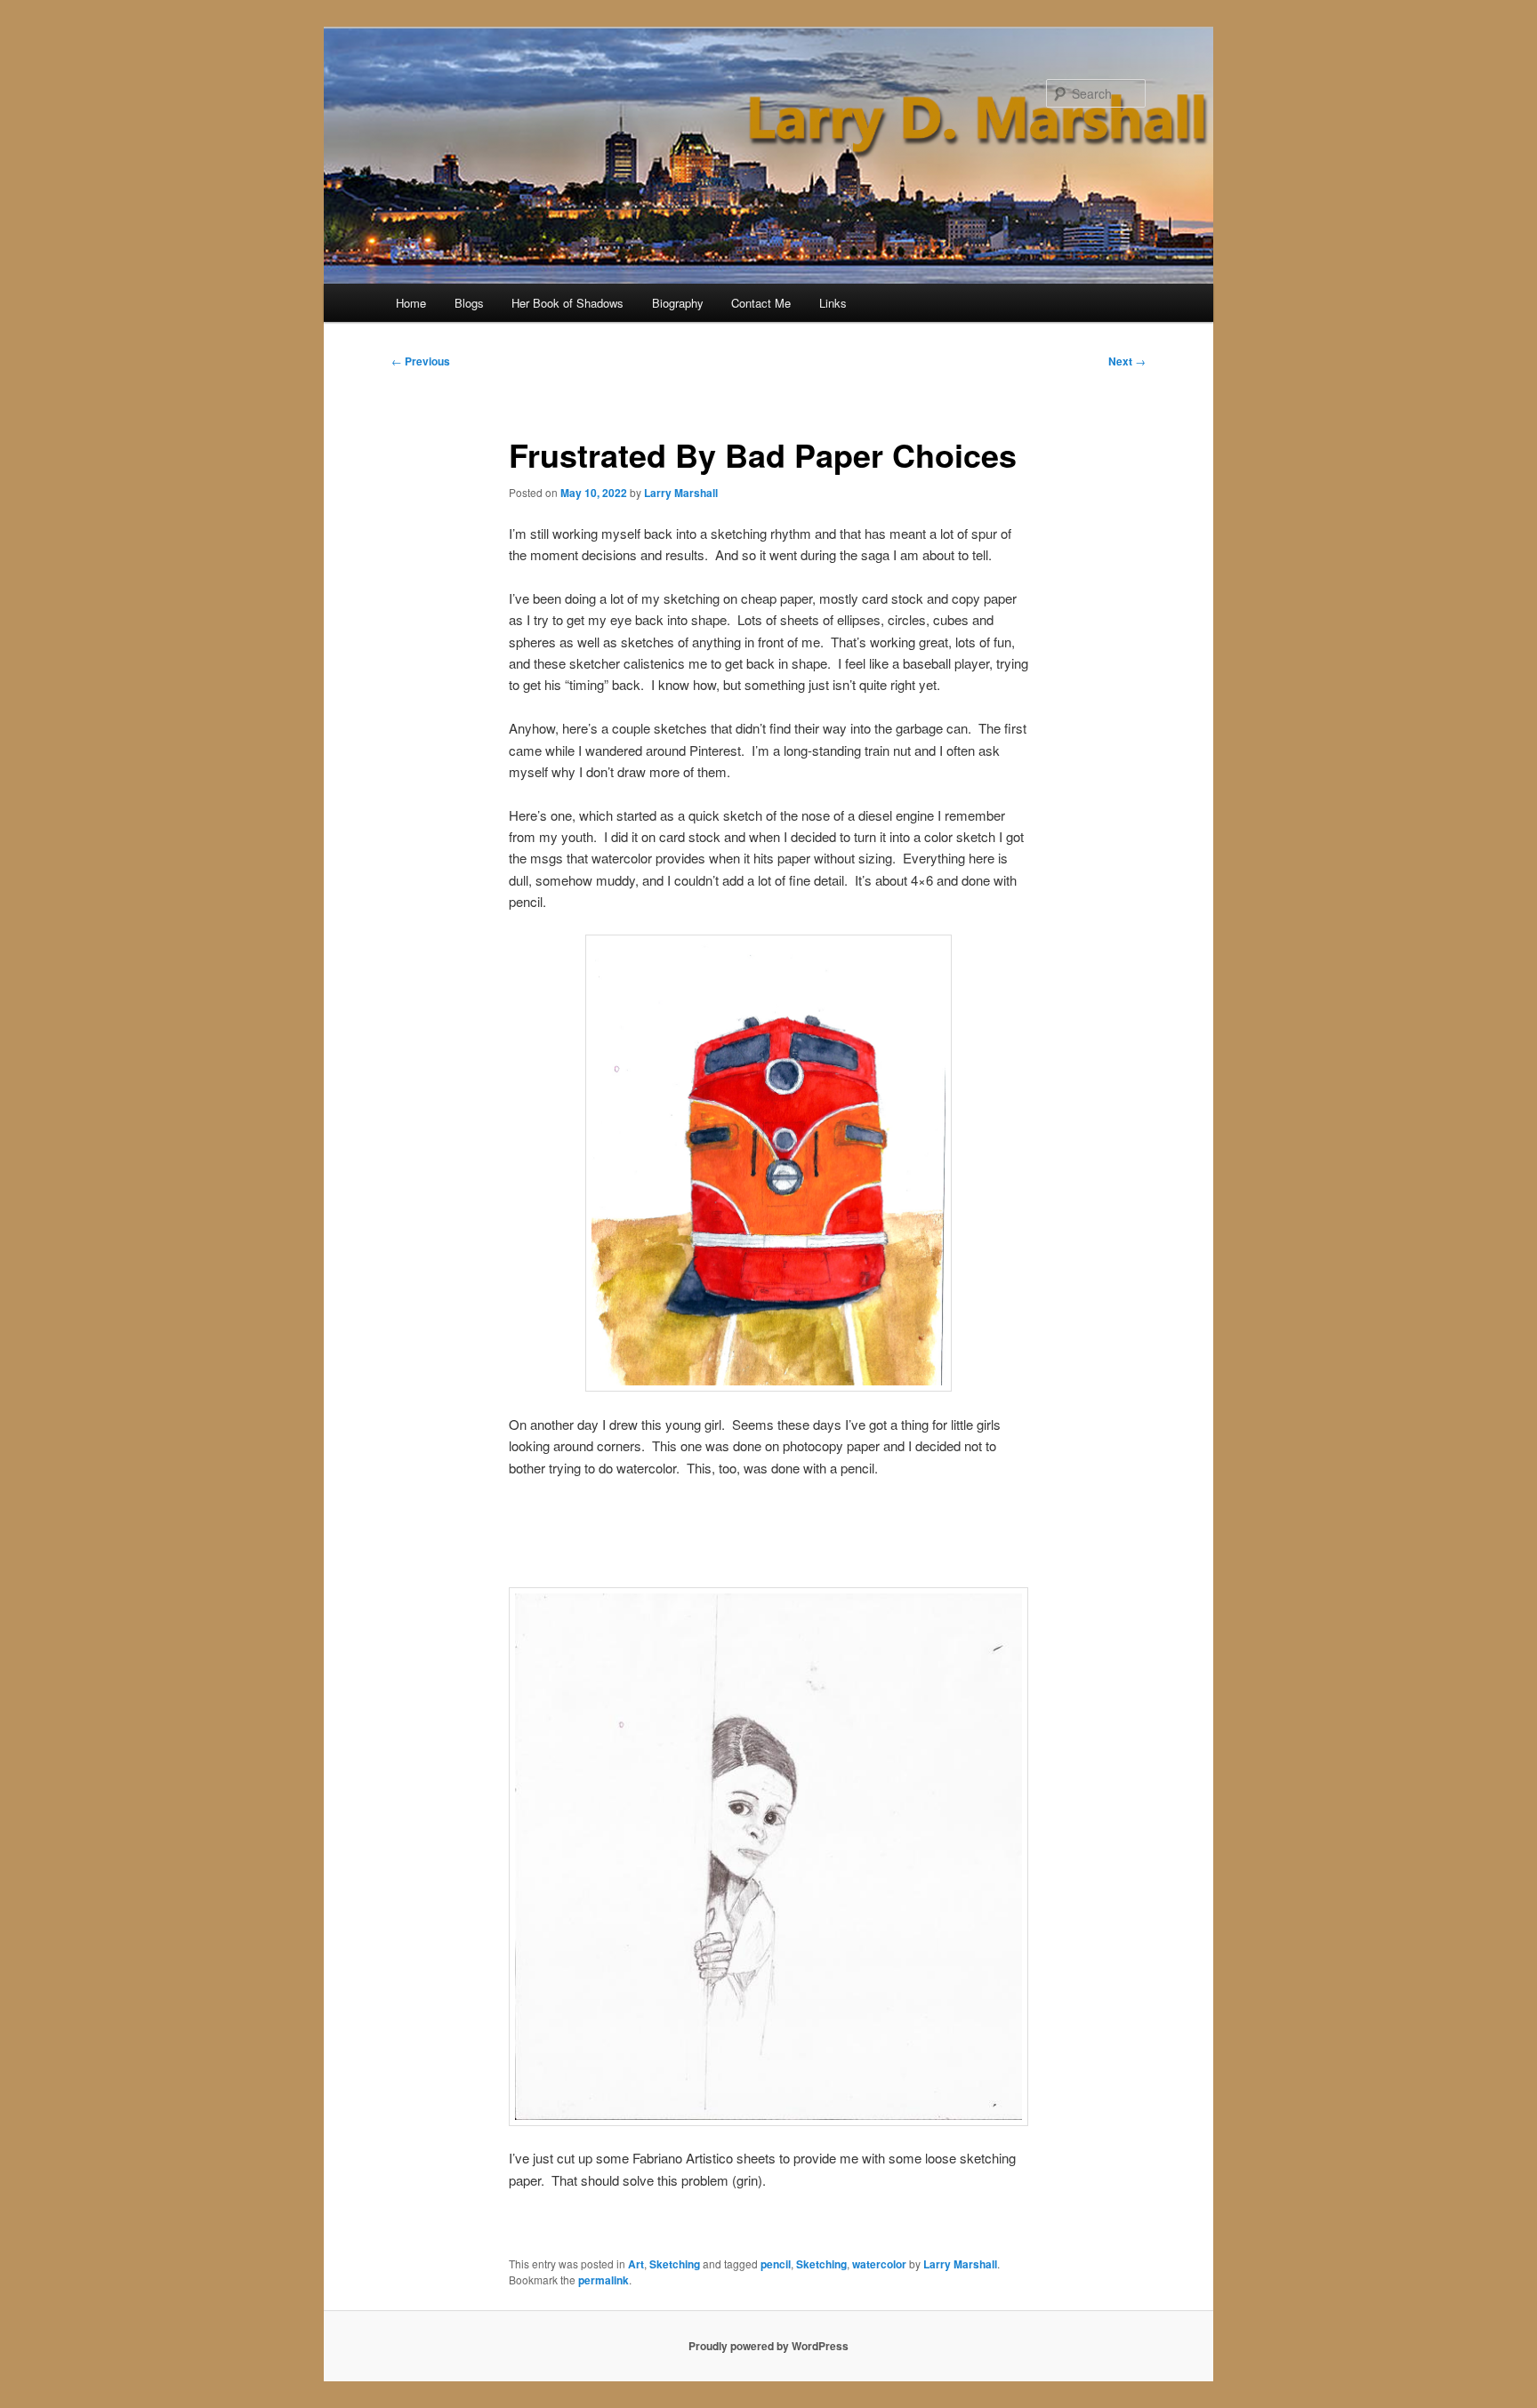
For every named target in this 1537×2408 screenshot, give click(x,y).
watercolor (879, 2264)
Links (833, 303)
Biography (678, 303)
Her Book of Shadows (567, 303)
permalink (604, 2280)
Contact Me (761, 303)
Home (411, 303)
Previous (421, 361)
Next (1127, 361)
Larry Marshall (681, 493)
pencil (776, 2264)
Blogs (469, 303)
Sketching (675, 2264)
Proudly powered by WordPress (768, 2346)
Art (636, 2264)
